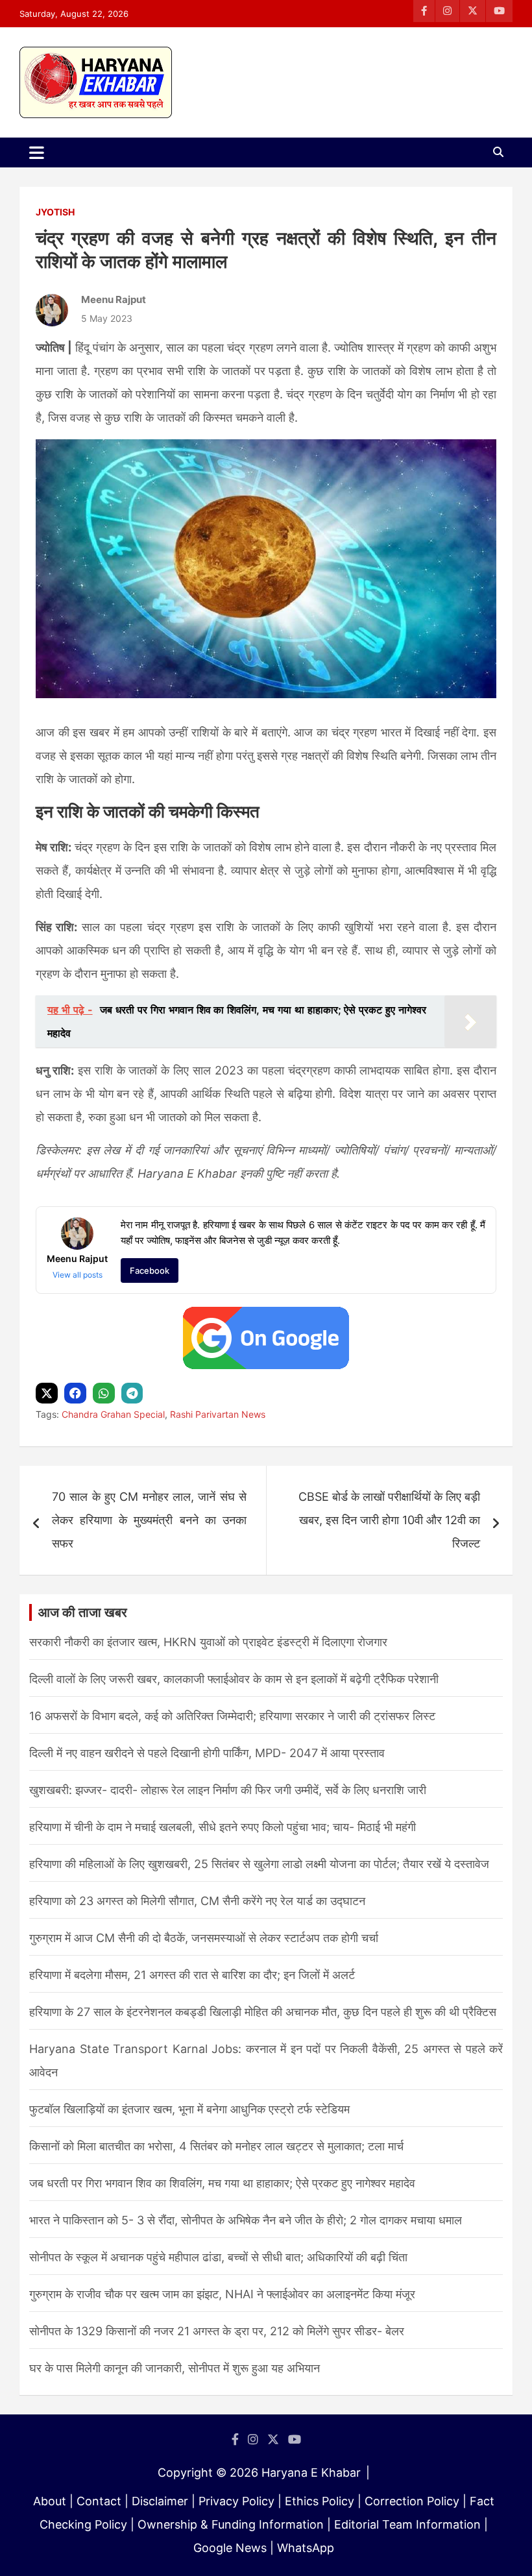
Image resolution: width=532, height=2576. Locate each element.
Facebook (150, 1270)
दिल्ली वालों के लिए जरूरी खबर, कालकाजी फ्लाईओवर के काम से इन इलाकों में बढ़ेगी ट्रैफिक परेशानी (234, 1679)
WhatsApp (306, 2548)
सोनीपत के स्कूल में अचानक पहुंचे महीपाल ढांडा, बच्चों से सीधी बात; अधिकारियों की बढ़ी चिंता (218, 2257)
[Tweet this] (48, 1393)
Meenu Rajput (114, 299)
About (50, 2501)
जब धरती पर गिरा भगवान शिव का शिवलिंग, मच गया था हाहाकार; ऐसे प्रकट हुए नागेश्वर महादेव (222, 2183)
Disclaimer (160, 2501)
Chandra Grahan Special (113, 1414)
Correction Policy (412, 2501)
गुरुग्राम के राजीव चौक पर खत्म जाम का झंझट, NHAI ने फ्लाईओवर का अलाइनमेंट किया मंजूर (222, 2294)
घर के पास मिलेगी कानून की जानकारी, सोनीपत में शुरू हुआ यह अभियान (175, 2368)
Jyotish (55, 212)
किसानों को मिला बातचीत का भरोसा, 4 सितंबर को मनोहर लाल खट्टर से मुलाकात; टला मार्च (216, 2146)
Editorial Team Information (407, 2524)
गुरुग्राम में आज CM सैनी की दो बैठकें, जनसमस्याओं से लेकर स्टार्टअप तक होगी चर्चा (204, 1938)
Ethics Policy (320, 2501)
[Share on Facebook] (77, 1393)
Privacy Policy (236, 2501)
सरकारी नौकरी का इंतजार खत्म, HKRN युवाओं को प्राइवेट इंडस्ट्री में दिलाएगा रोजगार (208, 1642)
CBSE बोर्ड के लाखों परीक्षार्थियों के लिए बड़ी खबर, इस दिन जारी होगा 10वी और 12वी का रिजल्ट (389, 1520)
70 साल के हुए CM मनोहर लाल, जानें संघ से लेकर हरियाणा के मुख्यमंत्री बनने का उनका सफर (149, 1520)
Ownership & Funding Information (231, 2524)
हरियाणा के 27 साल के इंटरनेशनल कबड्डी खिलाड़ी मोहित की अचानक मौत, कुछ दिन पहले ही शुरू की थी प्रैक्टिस (263, 2012)
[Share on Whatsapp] (105, 1393)
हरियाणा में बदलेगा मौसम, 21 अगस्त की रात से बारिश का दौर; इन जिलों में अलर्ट (192, 1975)
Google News (230, 2548)
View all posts (78, 1275)
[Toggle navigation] (37, 152)
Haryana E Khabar (311, 2473)
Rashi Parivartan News (218, 1414)
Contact (99, 2501)
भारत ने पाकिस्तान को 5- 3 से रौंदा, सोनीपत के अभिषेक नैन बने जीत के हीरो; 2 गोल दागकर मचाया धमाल (246, 2220)
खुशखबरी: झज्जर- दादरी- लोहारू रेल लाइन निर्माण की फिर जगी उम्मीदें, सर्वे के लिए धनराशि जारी (228, 1790)
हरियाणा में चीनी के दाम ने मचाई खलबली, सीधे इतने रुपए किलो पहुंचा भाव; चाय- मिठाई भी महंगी (223, 1827)
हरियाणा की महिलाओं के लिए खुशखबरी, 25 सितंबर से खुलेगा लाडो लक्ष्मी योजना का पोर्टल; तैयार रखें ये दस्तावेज (259, 1864)
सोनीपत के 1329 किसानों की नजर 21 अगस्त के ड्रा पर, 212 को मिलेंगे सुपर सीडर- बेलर (217, 2331)
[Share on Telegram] (134, 1393)
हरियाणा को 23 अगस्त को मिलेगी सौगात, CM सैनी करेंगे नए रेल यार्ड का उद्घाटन (197, 1901)
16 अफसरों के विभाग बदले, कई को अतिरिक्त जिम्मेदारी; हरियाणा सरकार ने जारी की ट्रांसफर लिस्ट (232, 1716)
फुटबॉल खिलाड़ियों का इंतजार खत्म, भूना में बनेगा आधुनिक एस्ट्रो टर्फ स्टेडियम (189, 2109)
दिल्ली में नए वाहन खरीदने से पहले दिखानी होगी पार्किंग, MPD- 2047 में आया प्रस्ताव (207, 1753)
